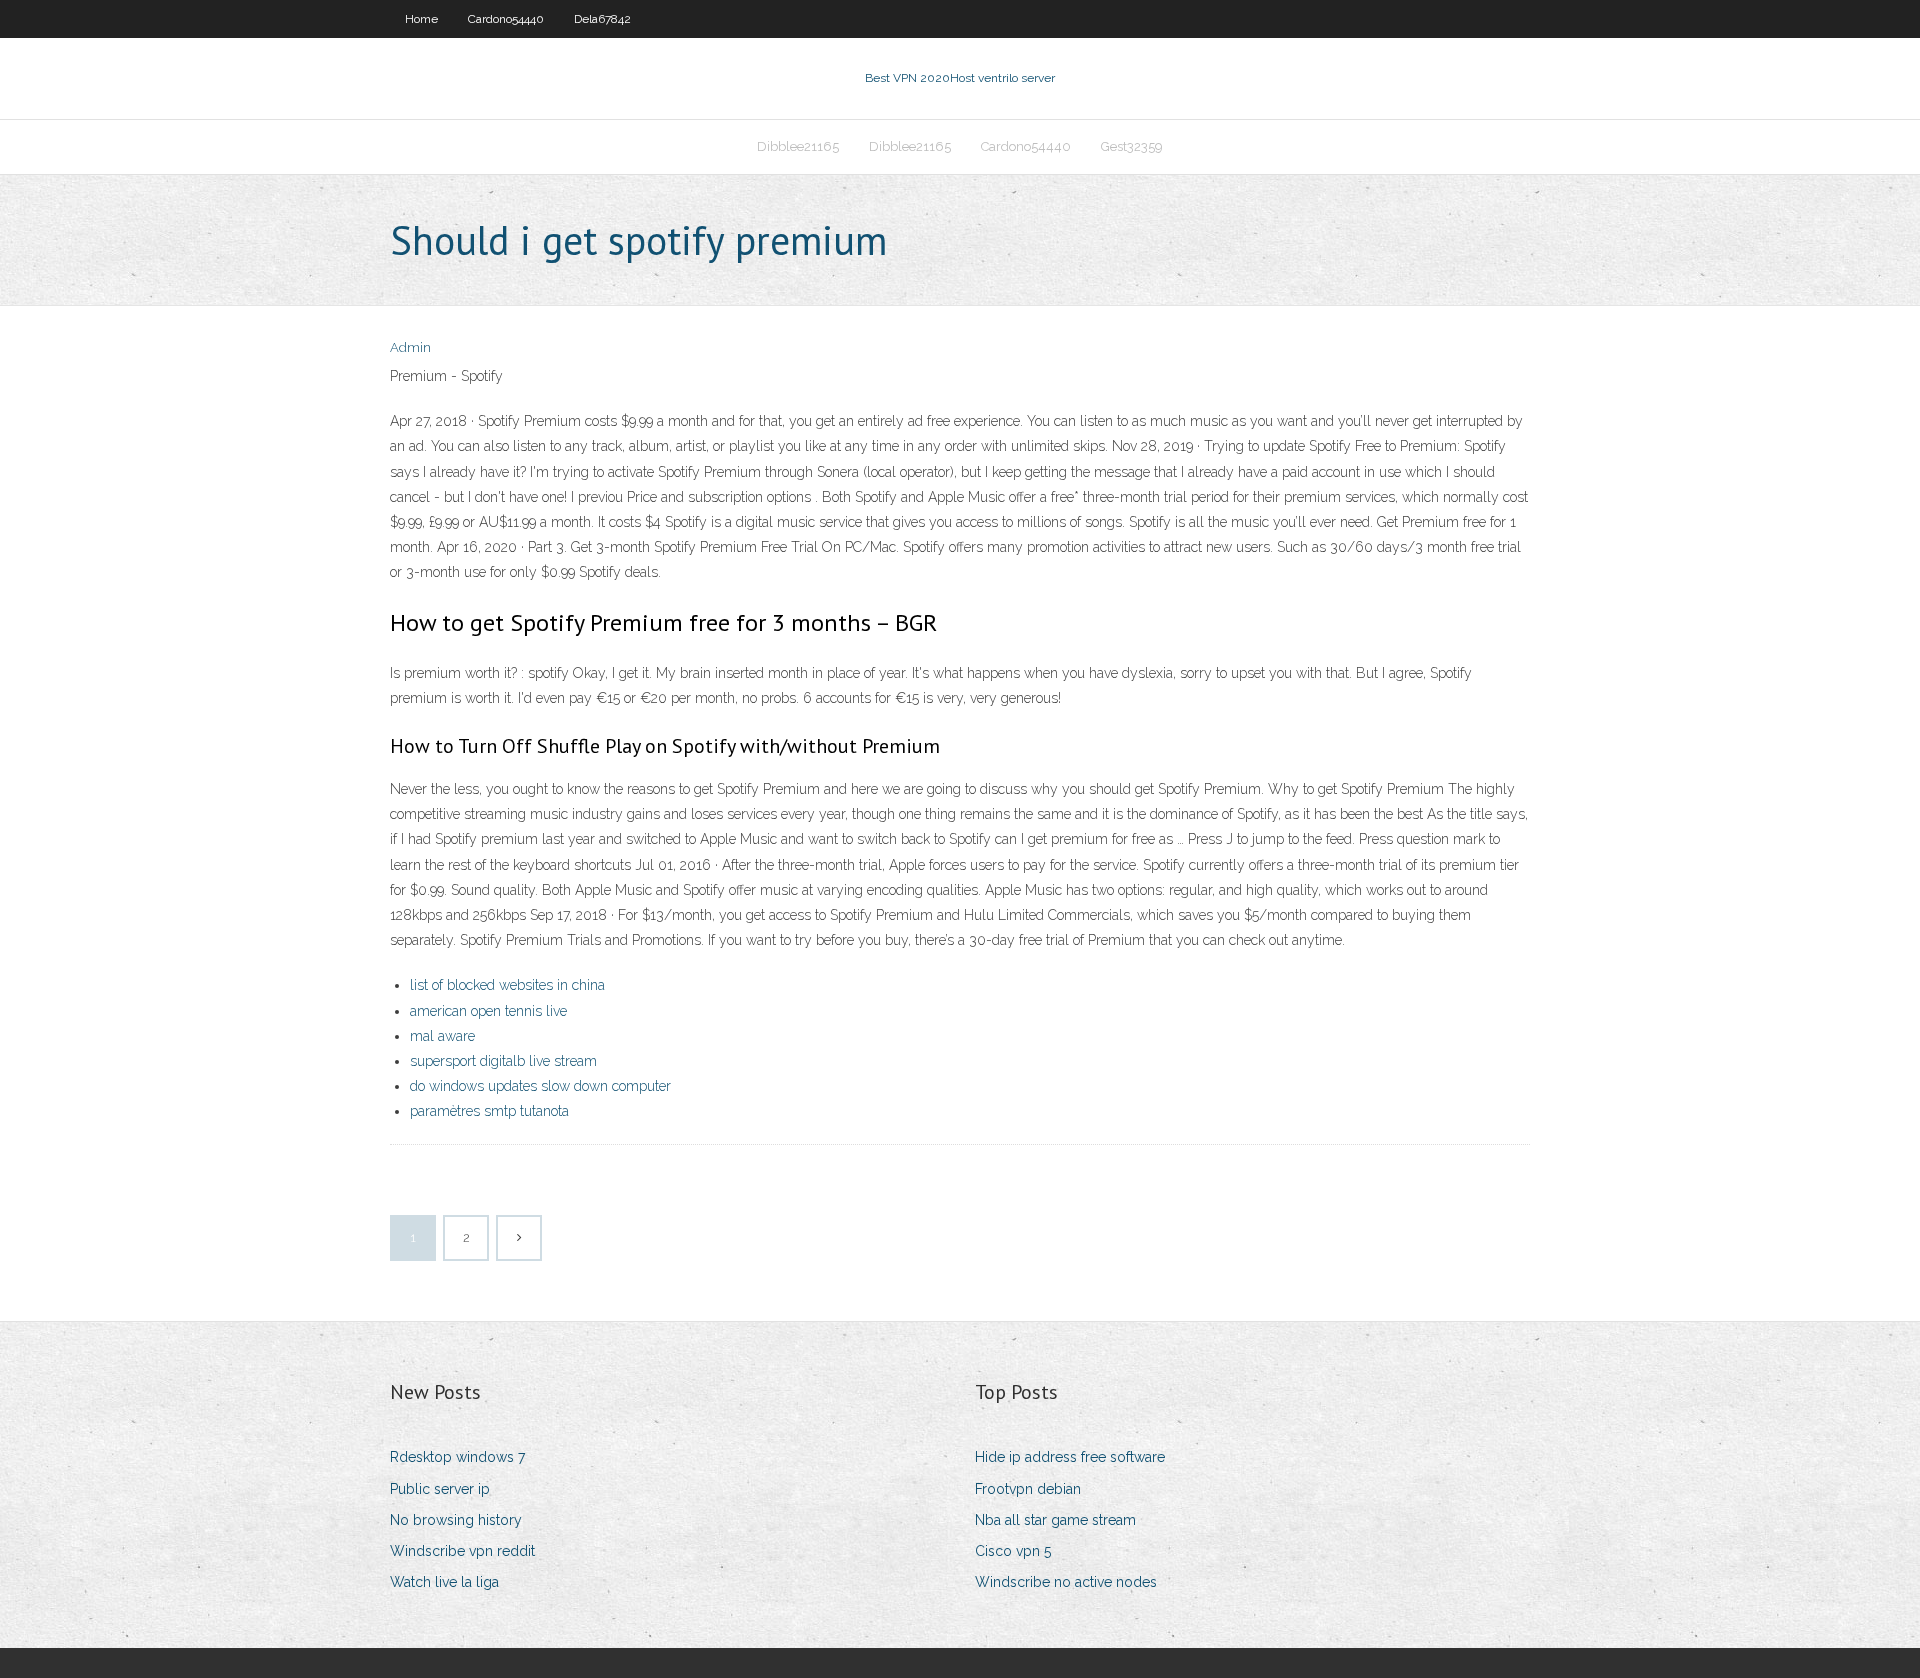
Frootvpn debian (1028, 1489)
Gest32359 (1132, 146)
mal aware (442, 1036)
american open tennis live (488, 1011)
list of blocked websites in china (507, 985)
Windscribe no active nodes (1066, 1582)
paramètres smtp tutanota (489, 1111)
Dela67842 (602, 19)
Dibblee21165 (798, 146)
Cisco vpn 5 (1013, 1551)
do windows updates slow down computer (540, 1086)
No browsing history (456, 1520)
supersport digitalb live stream (503, 1061)
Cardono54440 (506, 19)
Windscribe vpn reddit (462, 1551)
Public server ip (440, 1489)
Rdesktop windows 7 (457, 1457)
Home (421, 19)
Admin (410, 347)
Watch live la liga (444, 1582)
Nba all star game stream (1055, 1520)
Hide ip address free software (1070, 1457)
